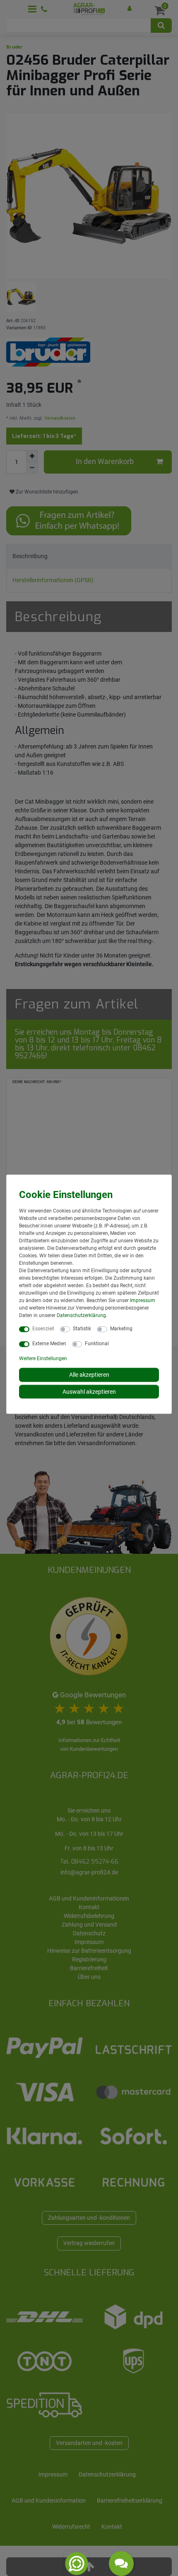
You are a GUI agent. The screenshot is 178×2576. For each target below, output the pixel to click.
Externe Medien (49, 1344)
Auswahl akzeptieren (89, 1391)
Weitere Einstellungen (43, 1358)
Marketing (121, 1329)
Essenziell (43, 1329)
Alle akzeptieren (89, 1375)
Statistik (82, 1329)
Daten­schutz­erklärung (81, 1315)
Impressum (143, 1300)
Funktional (97, 1344)
